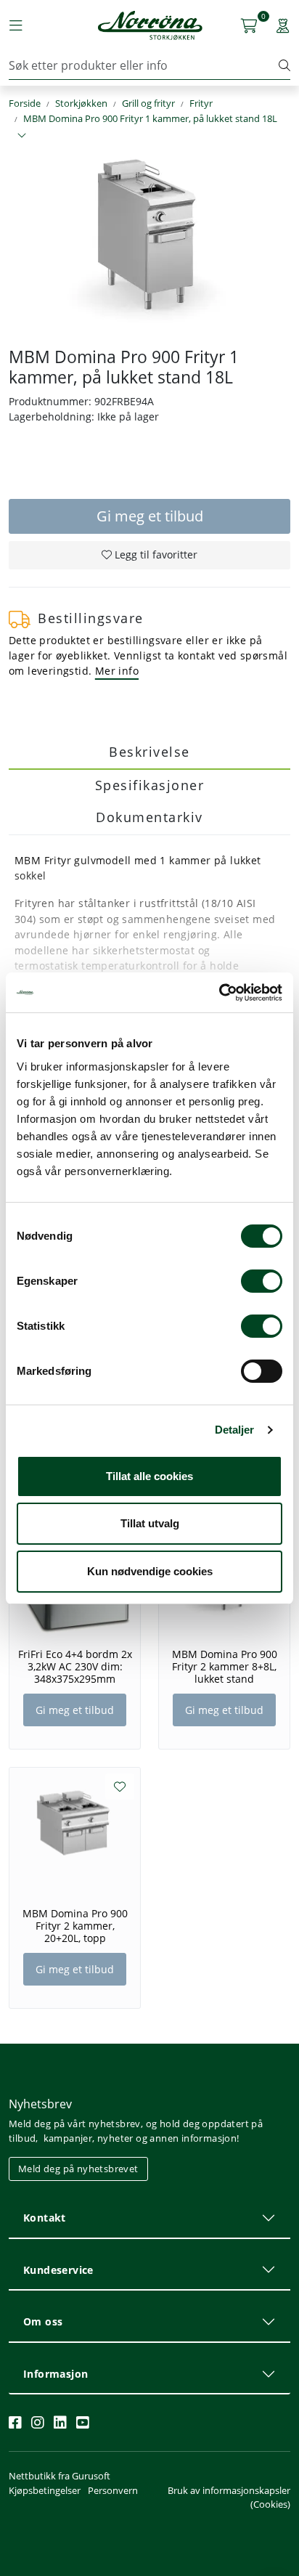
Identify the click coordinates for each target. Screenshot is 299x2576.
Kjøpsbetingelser (45, 2490)
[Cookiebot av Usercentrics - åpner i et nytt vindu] (219, 993)
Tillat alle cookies (149, 1476)
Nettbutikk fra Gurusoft (60, 2476)
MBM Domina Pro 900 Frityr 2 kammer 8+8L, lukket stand (225, 1667)
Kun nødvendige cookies (150, 1571)
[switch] (262, 1281)
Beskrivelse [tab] (149, 752)
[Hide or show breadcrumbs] (22, 136)
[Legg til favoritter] (120, 1787)
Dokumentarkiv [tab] (149, 817)
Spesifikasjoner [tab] (150, 785)
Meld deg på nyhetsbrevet (78, 2169)
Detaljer (235, 1430)
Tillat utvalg (150, 1523)
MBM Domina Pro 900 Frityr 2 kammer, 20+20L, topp (75, 1926)
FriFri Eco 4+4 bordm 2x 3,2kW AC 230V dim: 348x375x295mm (75, 1667)
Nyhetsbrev (40, 2104)
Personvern (113, 2490)
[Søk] (284, 65)
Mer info (117, 671)
